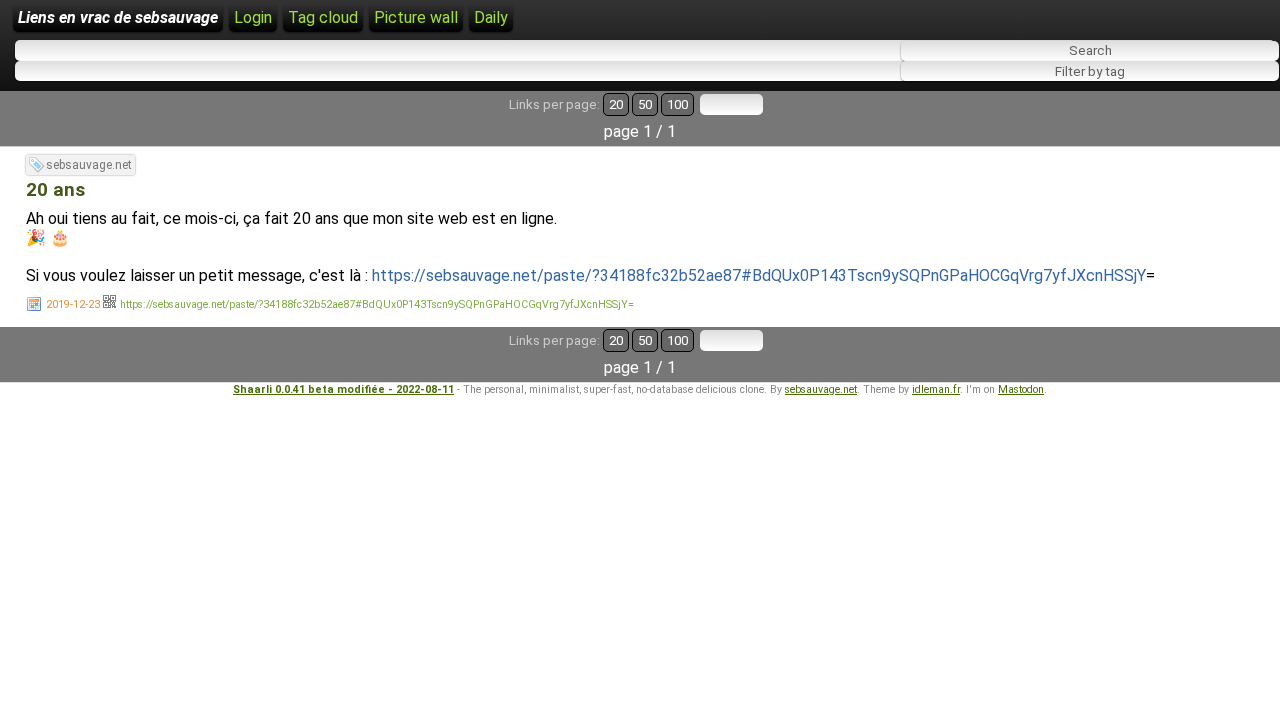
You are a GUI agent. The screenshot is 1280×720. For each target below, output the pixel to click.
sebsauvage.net (89, 165)
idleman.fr (936, 389)
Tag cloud (323, 17)
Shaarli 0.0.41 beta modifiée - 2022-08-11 (343, 389)
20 (616, 104)
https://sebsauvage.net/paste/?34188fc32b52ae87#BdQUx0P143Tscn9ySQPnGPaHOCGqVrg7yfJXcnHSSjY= (377, 304)
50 (645, 104)
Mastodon (1021, 389)
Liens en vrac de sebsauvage (118, 17)
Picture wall (416, 17)
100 (677, 104)
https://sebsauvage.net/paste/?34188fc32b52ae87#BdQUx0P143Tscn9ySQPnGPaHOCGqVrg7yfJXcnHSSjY (759, 275)
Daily (491, 17)
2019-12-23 (73, 304)
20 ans (55, 190)
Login (253, 17)
